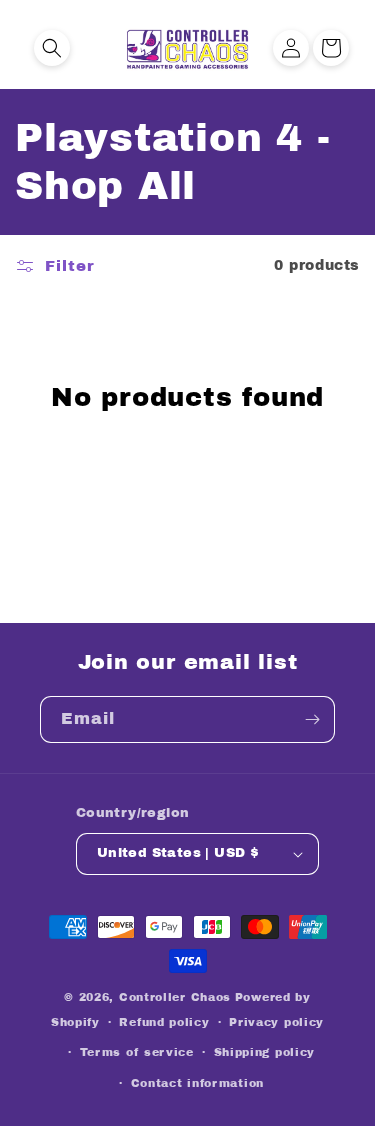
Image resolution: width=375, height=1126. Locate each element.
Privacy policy (276, 1022)
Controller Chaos (175, 997)
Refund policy (164, 1022)
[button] (52, 48)
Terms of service (137, 1052)
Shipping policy (265, 1052)
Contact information (197, 1083)
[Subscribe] (312, 719)
